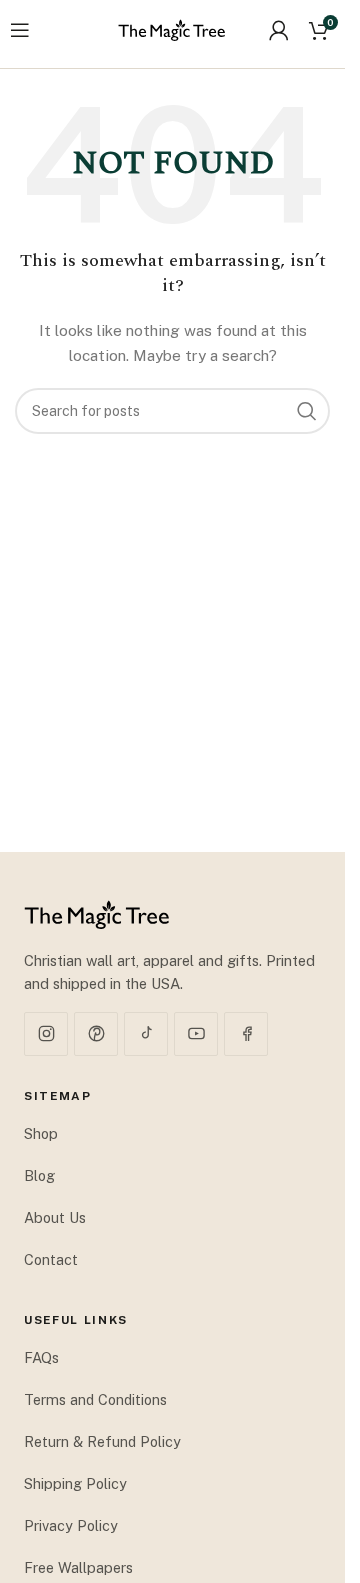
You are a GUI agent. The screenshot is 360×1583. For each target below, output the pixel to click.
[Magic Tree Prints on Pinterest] (96, 1034)
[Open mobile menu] (20, 30)
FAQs (41, 1357)
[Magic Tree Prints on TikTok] (146, 1034)
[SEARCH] (307, 411)
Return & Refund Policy (102, 1441)
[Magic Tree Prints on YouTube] (196, 1034)
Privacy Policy (71, 1525)
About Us (55, 1217)
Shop (41, 1133)
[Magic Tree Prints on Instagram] (46, 1034)
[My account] (279, 30)
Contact (51, 1259)
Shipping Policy (75, 1483)
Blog (39, 1175)
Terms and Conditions (95, 1399)
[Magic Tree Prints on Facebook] (246, 1034)
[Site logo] (171, 29)
